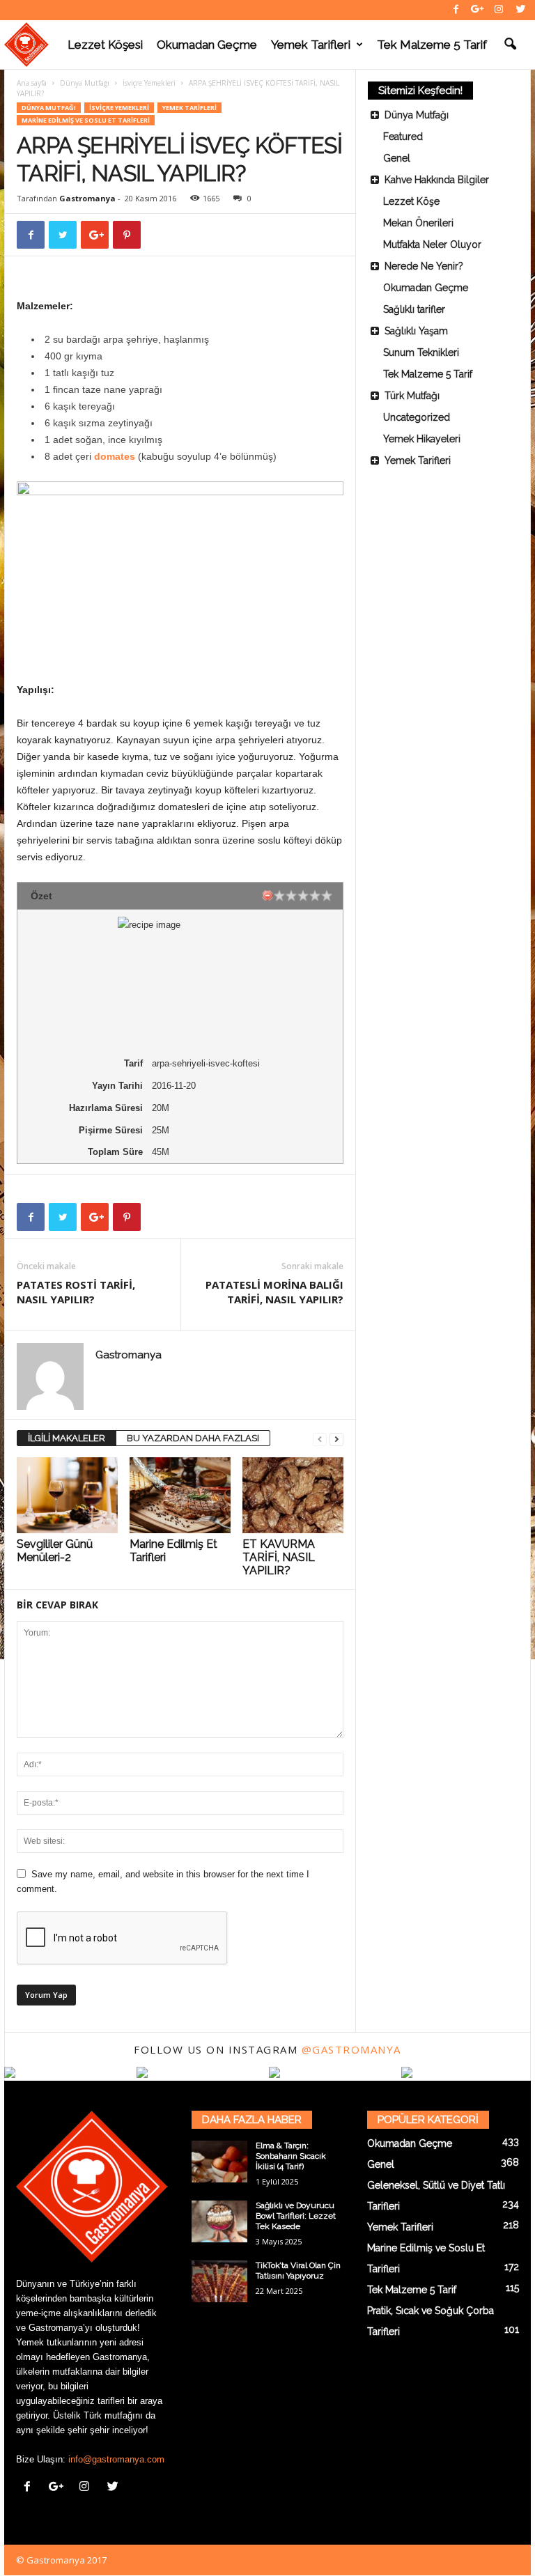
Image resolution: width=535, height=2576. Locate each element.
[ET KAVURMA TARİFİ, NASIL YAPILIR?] (293, 1495)
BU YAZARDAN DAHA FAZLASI (193, 1438)
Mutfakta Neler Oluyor (432, 245)
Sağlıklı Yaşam (416, 331)
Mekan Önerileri (418, 223)
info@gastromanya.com (116, 2459)
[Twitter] (520, 10)
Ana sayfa (32, 83)
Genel (397, 158)
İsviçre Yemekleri (149, 83)
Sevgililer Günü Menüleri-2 (55, 1551)
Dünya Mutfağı (85, 83)
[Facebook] (456, 10)
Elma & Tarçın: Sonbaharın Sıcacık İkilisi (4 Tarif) (291, 2156)
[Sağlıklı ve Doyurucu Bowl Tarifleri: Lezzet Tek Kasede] (219, 2221)
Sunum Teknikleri (421, 352)
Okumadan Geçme (207, 45)
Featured (403, 137)
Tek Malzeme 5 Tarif (432, 45)
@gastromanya (351, 2049)
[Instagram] (499, 10)
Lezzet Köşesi (105, 45)
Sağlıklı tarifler (414, 309)
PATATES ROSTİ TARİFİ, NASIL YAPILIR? (76, 1292)
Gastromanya (87, 198)
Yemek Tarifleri (311, 45)
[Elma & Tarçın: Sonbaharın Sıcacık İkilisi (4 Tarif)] (219, 2162)
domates (116, 456)
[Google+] (477, 10)
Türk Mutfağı (412, 396)
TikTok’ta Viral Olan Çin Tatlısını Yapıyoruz (298, 2271)
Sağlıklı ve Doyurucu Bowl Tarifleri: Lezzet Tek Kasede (296, 2216)
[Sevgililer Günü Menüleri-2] (67, 1495)
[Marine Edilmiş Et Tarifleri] (180, 1495)
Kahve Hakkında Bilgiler (437, 180)
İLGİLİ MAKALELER (67, 1438)
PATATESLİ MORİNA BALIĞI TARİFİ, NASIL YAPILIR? (274, 1292)
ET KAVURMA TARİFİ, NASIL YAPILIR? (279, 1557)
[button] (510, 45)
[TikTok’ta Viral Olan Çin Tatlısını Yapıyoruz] (219, 2281)
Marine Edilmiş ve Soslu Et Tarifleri (86, 120)
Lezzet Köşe (411, 201)
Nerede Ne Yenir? (424, 266)
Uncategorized (417, 417)
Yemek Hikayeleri (422, 439)
